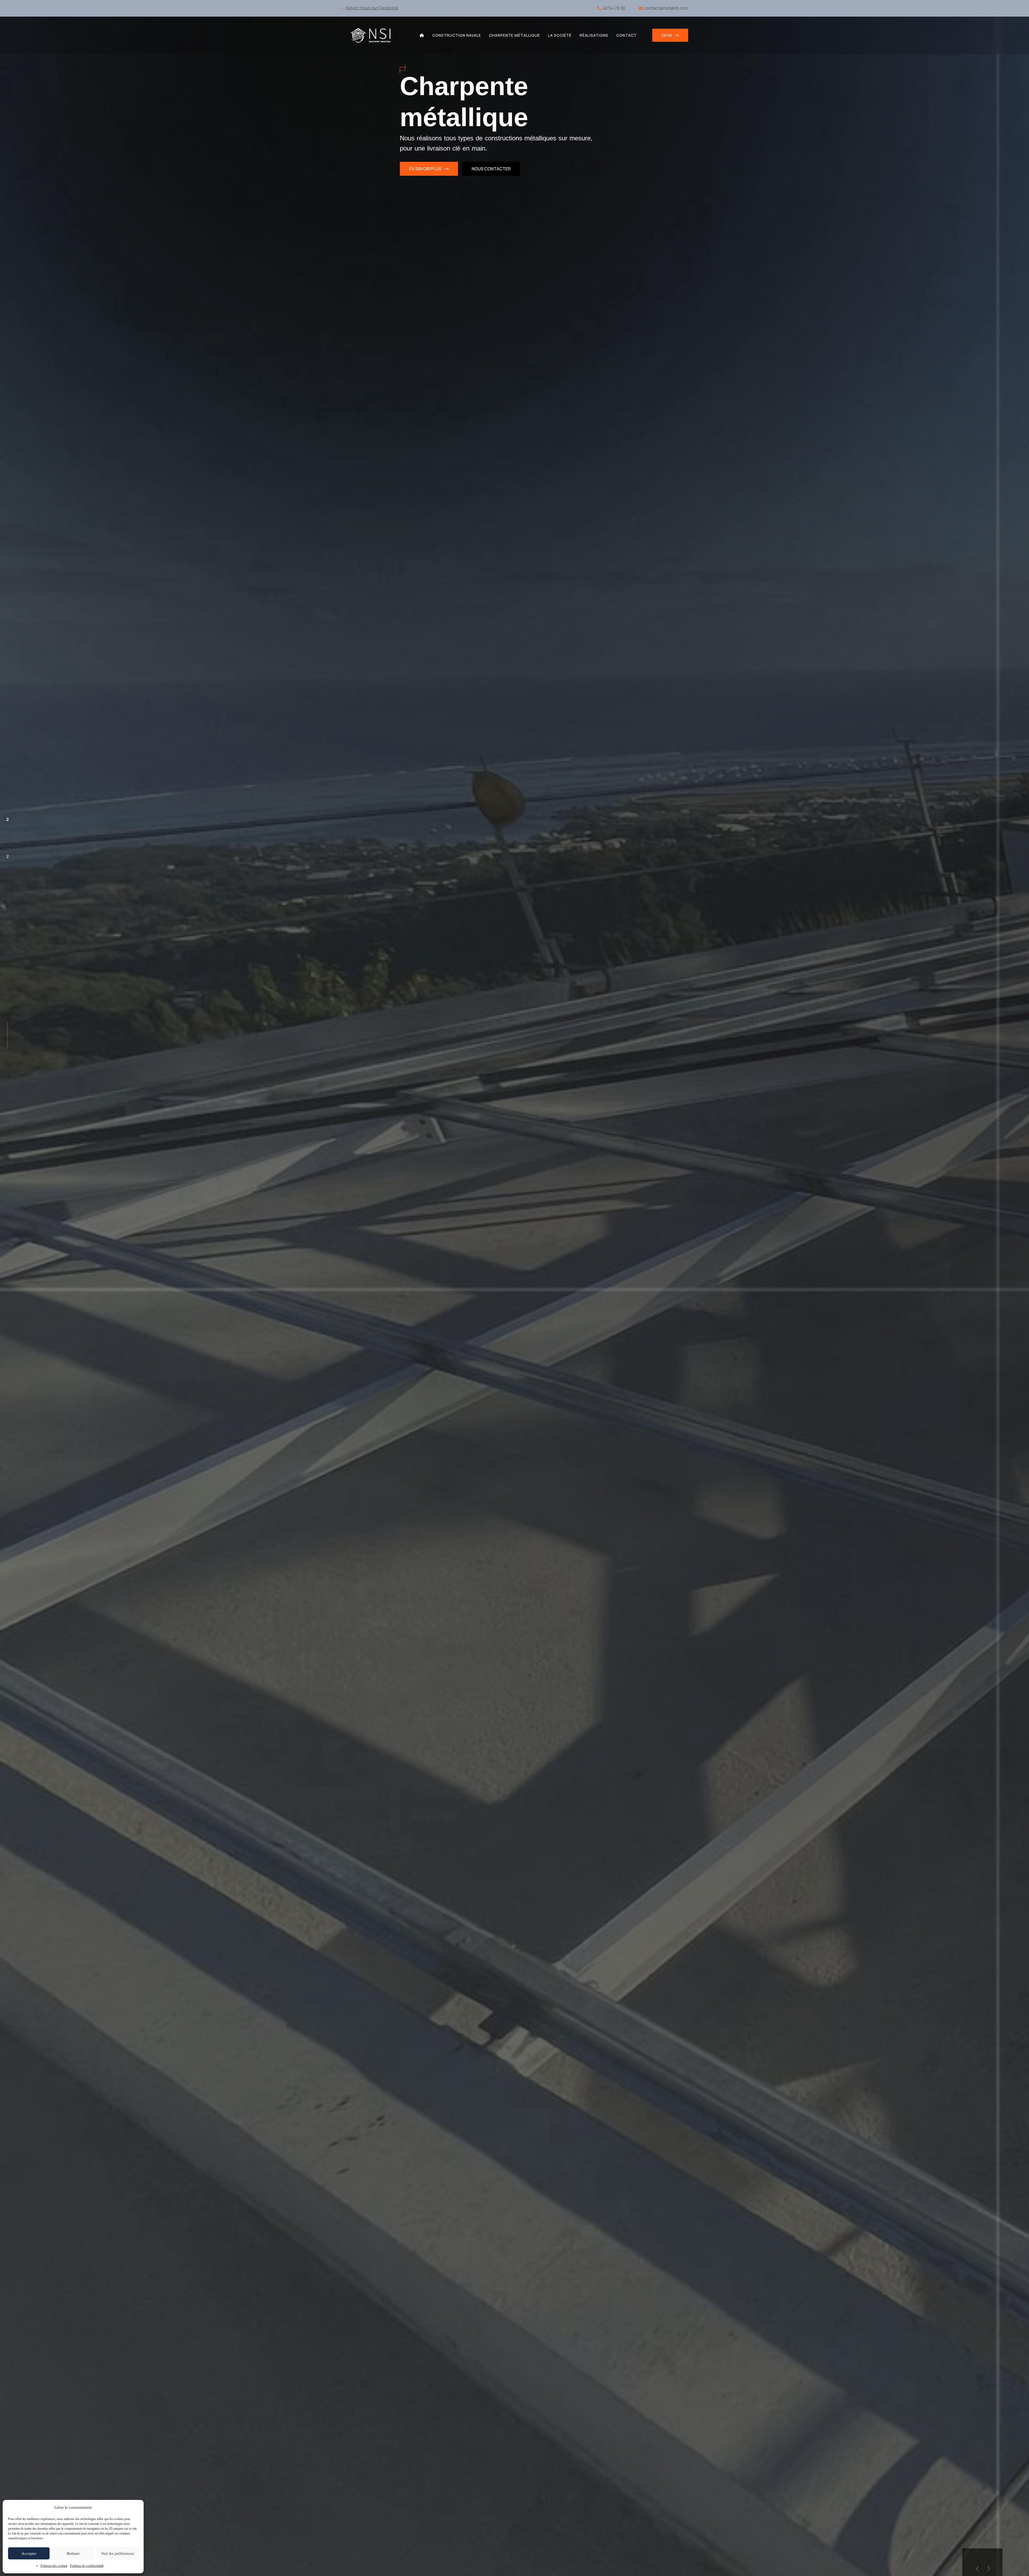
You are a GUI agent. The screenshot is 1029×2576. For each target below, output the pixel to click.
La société (560, 35)
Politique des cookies (54, 2566)
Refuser (73, 2553)
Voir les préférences (118, 2553)
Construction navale (457, 35)
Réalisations (594, 35)
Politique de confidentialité (87, 2566)
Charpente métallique (514, 35)
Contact (627, 35)
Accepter (29, 2553)
